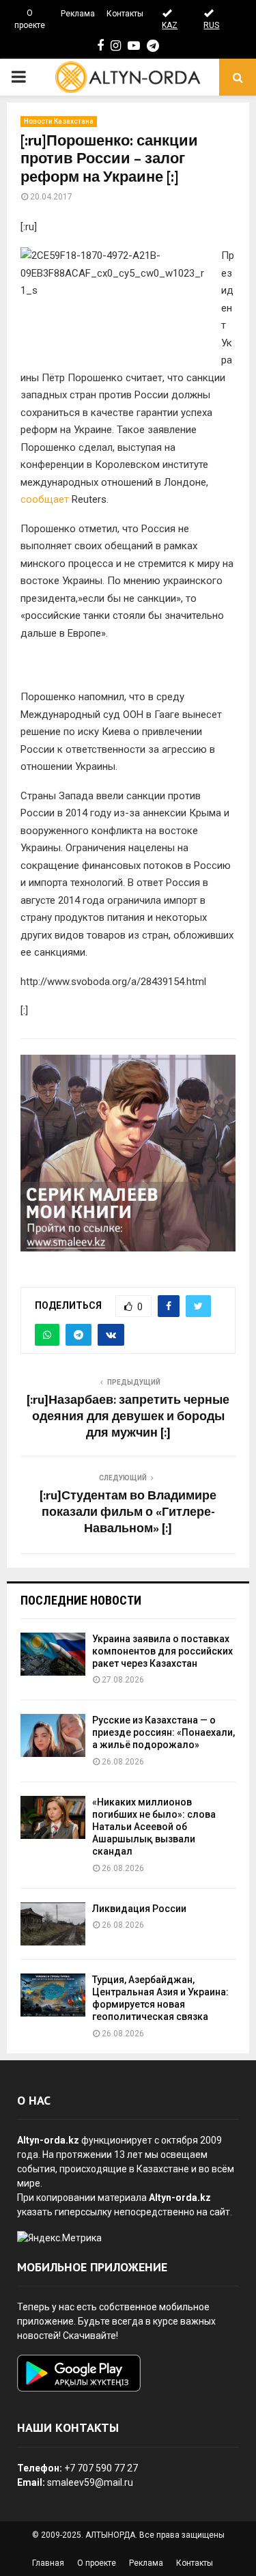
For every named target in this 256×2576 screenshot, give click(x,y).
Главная (48, 2563)
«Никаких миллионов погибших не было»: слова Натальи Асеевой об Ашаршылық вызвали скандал (154, 1827)
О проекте (30, 19)
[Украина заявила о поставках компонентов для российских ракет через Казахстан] (53, 1654)
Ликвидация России (139, 1909)
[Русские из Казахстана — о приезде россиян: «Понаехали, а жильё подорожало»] (53, 1735)
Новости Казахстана (59, 121)
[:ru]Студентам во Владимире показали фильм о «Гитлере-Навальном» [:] (128, 1512)
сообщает (46, 499)
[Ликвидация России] (53, 1924)
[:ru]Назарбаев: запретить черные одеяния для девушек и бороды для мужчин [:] (128, 1417)
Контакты (125, 14)
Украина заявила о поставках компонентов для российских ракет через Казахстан (162, 1651)
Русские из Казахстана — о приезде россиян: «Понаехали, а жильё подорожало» (163, 1732)
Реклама (78, 14)
